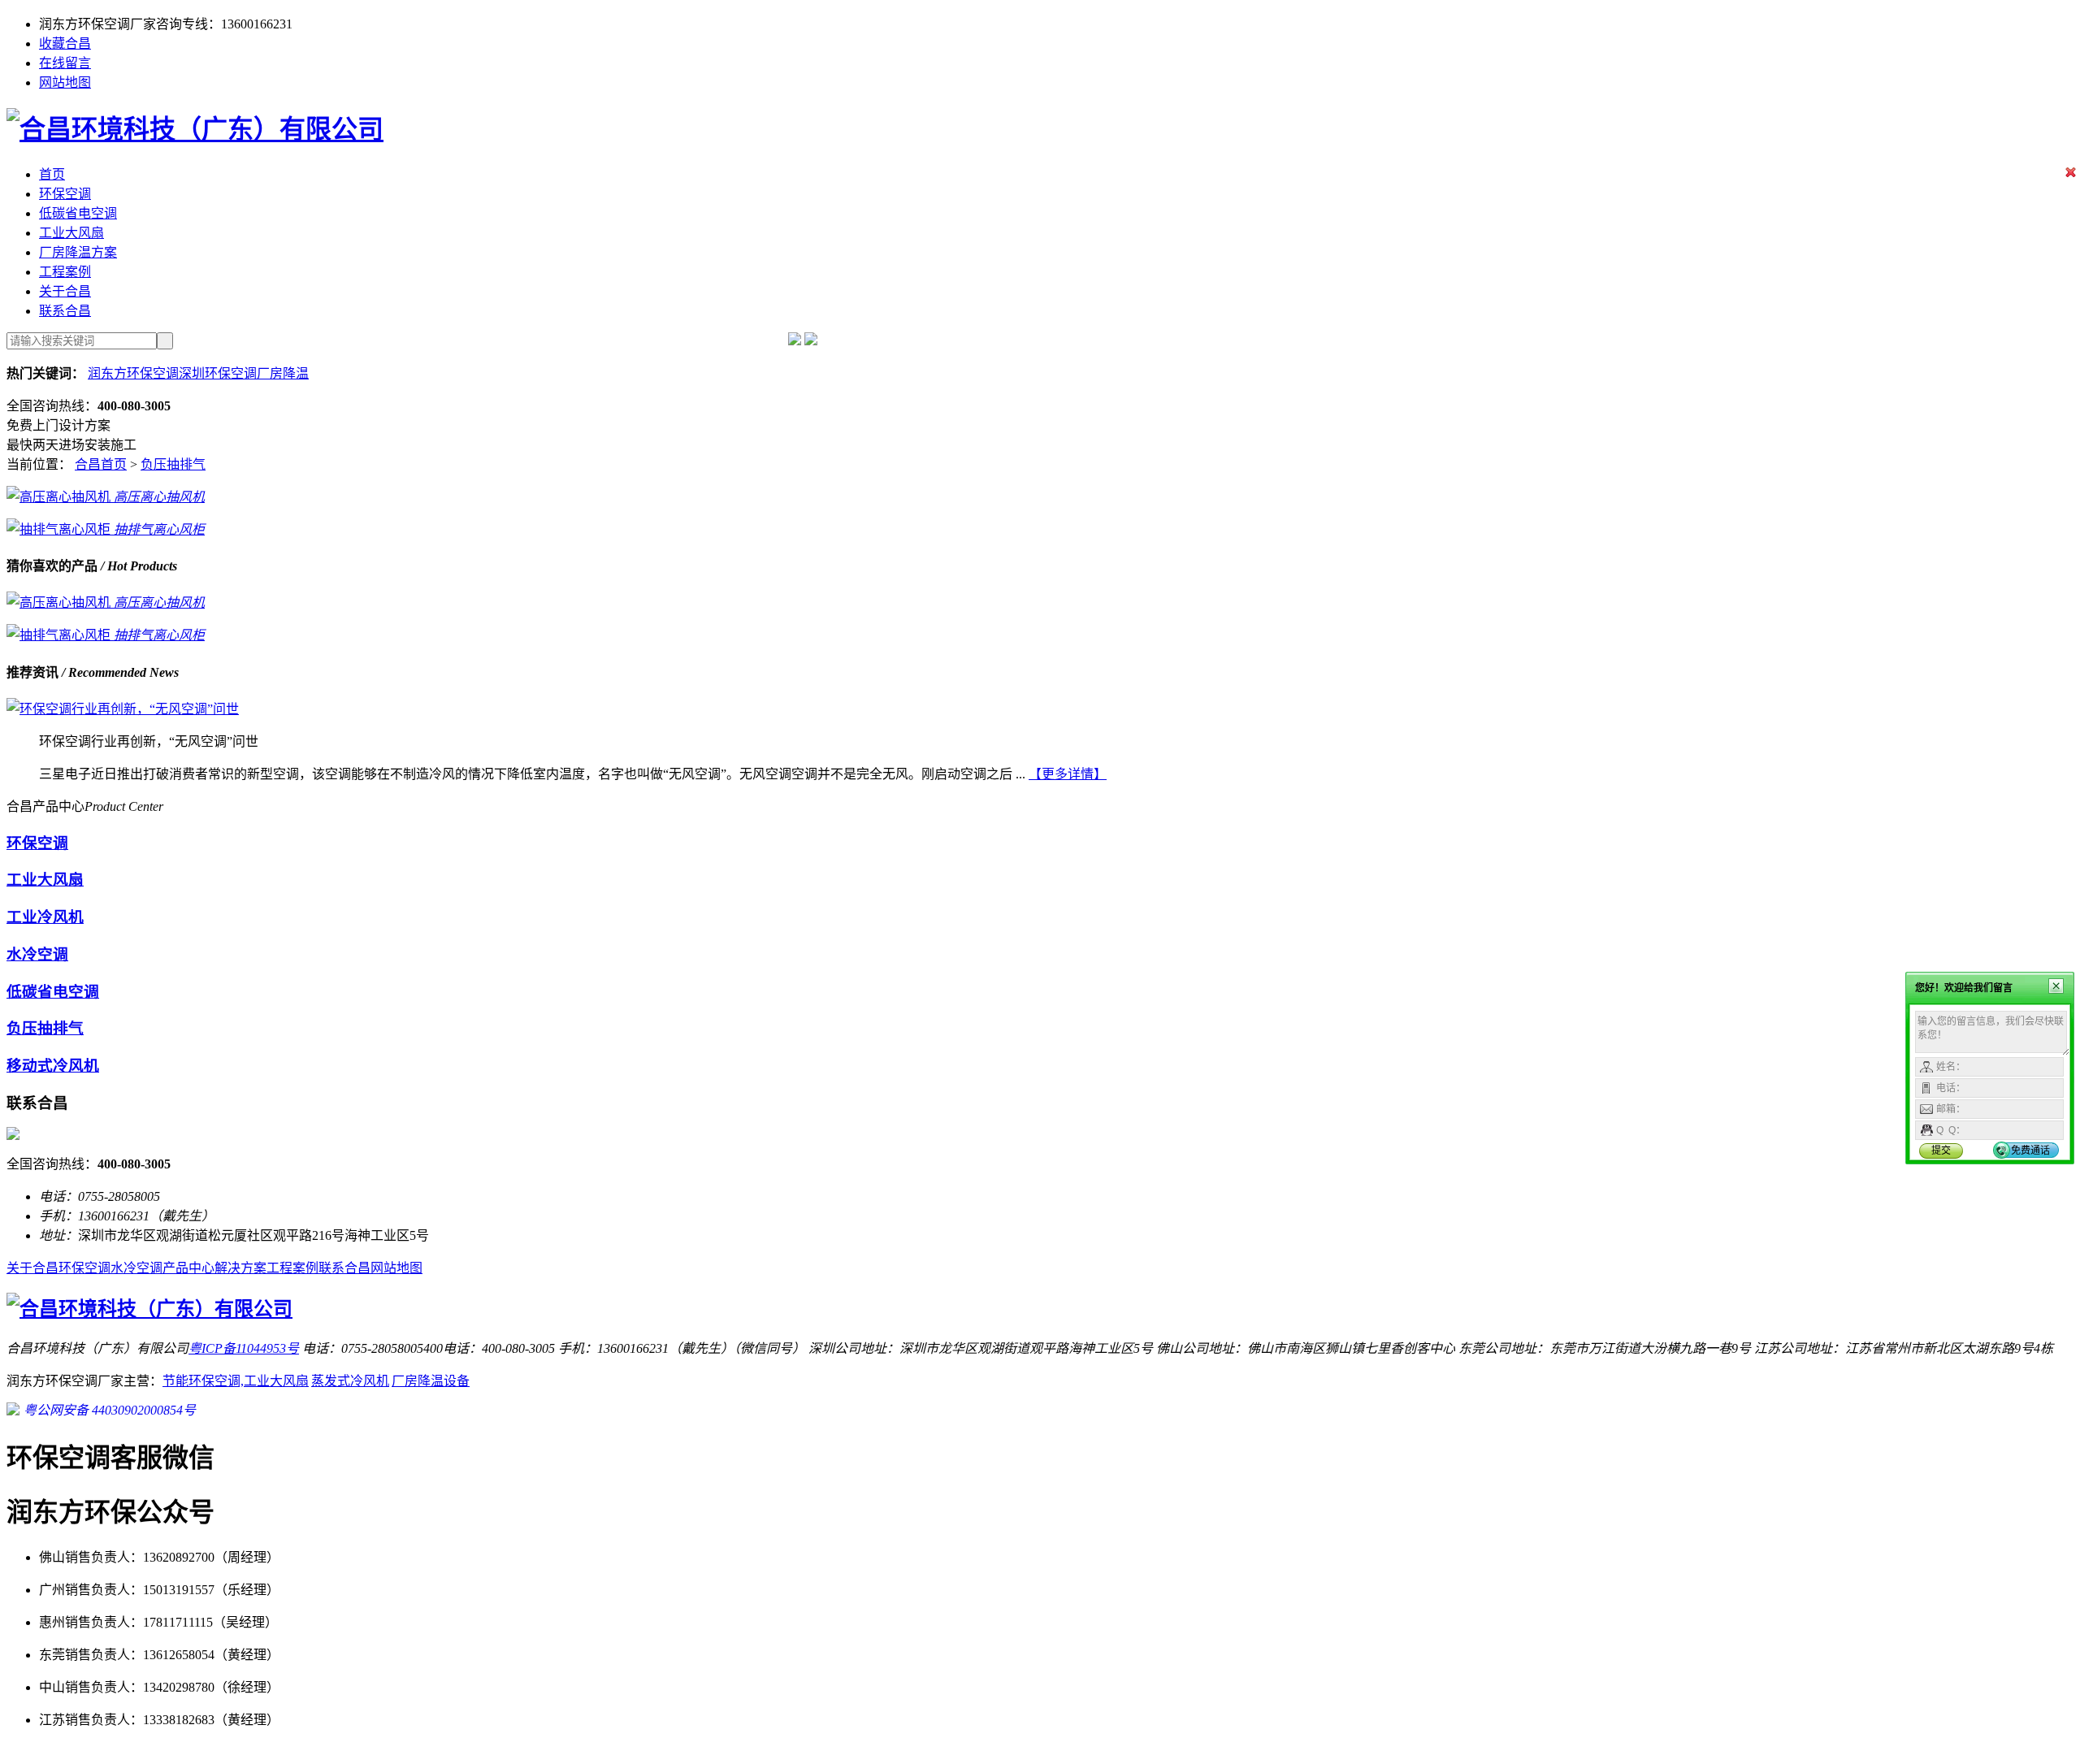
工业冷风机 (45, 917)
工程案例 (65, 272)
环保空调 (65, 194)
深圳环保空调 (218, 373)
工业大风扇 (71, 233)
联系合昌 (65, 311)
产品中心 (188, 1268)
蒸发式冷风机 (350, 1381)
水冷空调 (37, 954)
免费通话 (2030, 1151)
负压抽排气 (173, 464)
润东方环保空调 (133, 373)
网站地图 (65, 82)
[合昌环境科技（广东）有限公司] (195, 129)
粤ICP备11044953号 (244, 1348)
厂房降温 (283, 373)
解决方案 (240, 1268)
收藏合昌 (65, 43)
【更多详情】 (1068, 774)
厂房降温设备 (431, 1381)
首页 (52, 174)
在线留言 (65, 63)
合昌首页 (101, 464)
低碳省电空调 (78, 213)
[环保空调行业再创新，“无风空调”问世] (123, 709)
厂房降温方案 (78, 252)
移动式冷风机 (53, 1066)
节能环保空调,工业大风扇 (236, 1381)
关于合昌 (65, 291)
